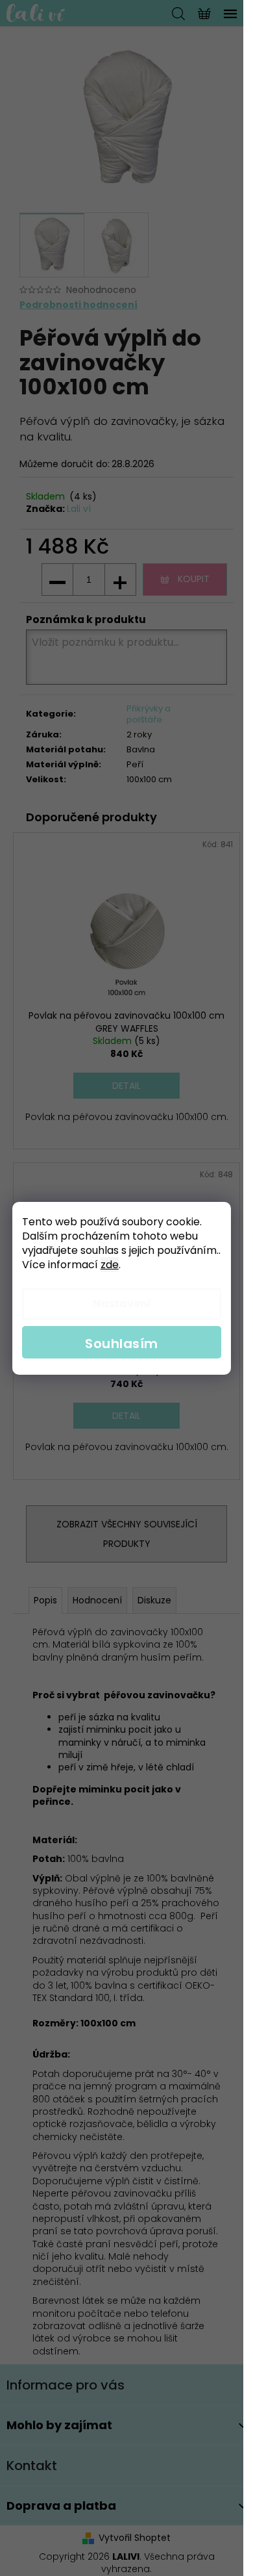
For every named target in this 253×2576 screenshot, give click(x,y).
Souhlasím (122, 1344)
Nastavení (122, 1304)
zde (110, 1265)
